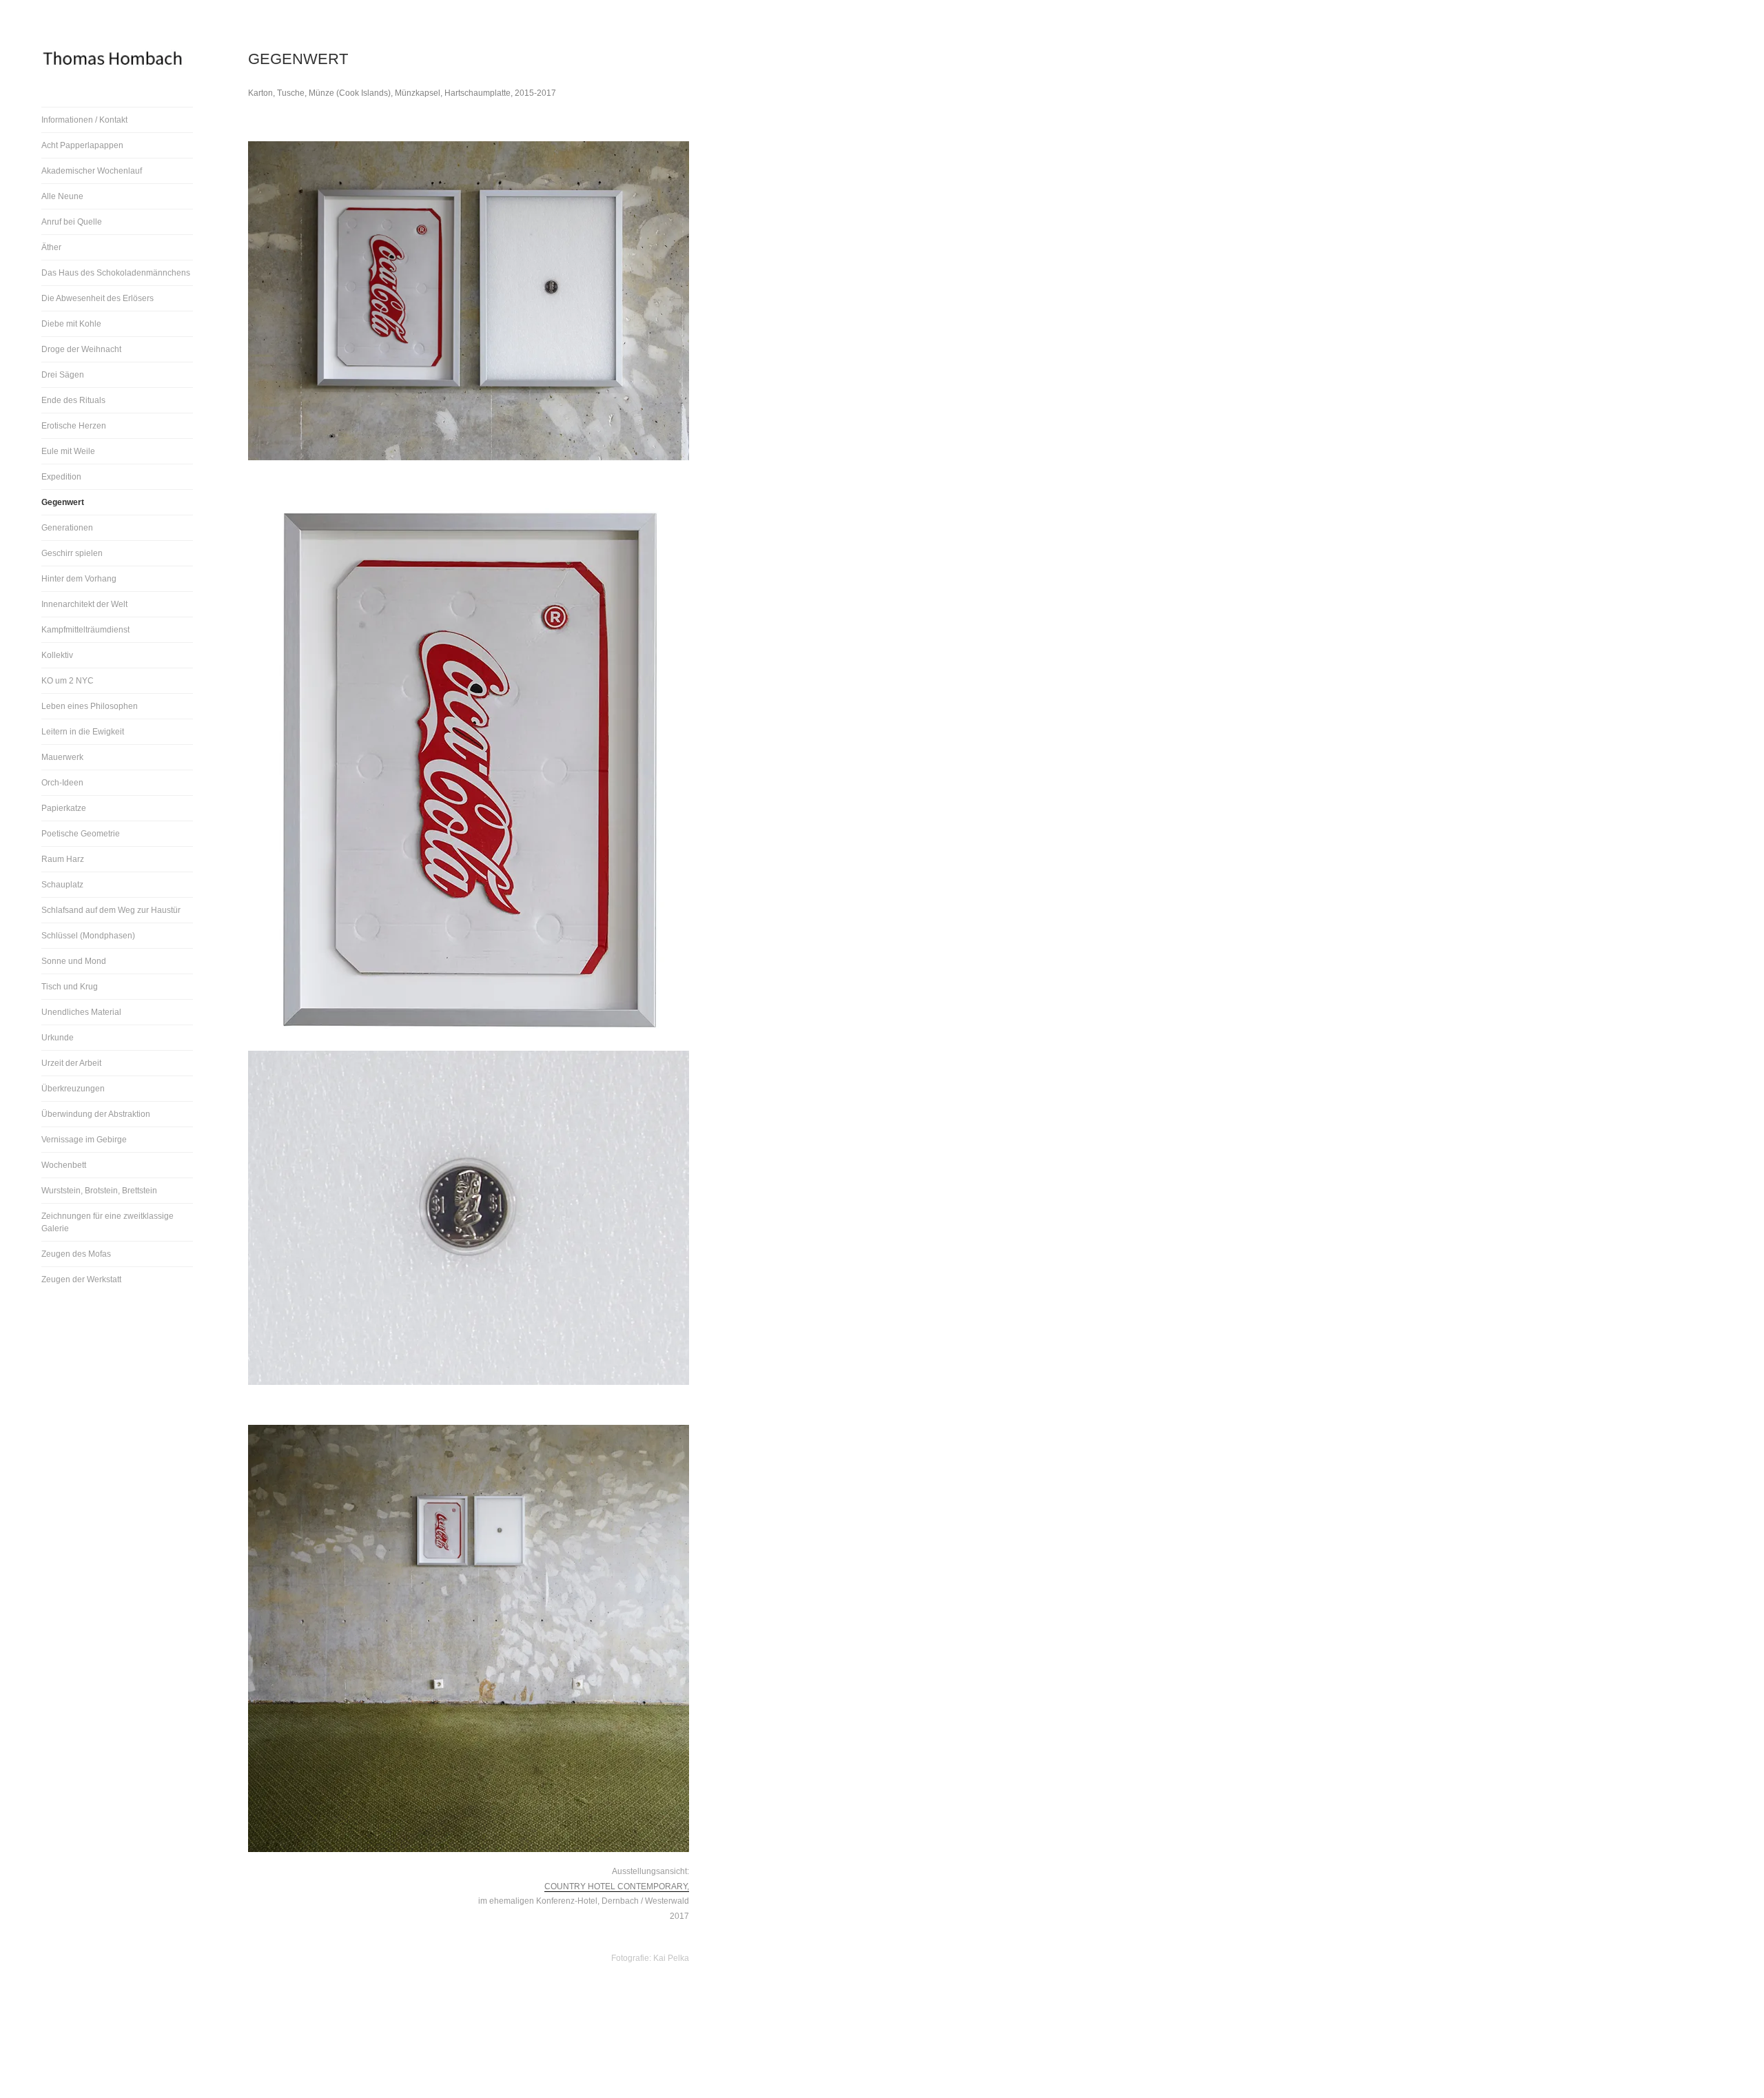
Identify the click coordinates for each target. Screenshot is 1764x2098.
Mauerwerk (62, 757)
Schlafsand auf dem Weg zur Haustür (111, 910)
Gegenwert (63, 502)
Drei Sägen (63, 375)
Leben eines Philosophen (90, 706)
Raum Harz (63, 859)
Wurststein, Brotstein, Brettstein (99, 1191)
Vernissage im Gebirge (84, 1140)
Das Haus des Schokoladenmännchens (116, 273)
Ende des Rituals (73, 400)
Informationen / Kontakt (84, 120)
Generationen (67, 528)
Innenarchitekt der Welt (84, 604)
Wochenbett (64, 1165)
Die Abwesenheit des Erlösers (98, 298)
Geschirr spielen (72, 553)
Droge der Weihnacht (81, 349)
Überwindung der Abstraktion (96, 1114)
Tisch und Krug (70, 987)
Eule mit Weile (68, 451)
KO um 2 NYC (68, 681)
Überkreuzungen (73, 1089)
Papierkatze (64, 808)
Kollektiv (57, 655)
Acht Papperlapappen (82, 145)
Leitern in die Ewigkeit (83, 732)
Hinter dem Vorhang (79, 579)
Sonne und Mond (74, 961)
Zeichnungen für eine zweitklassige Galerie (107, 1222)
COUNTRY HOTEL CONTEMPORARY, (617, 1886)
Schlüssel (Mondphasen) (88, 936)
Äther (51, 247)
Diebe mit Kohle (71, 324)
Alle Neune (62, 196)
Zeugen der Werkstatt (81, 1279)
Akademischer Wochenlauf (92, 171)
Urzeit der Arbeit (71, 1063)
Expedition (61, 477)
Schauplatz (62, 885)
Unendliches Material (81, 1012)
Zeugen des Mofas (76, 1254)
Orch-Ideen (62, 783)
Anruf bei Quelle (72, 222)
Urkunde (58, 1038)
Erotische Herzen (74, 426)
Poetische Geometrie (81, 834)
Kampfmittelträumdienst (85, 630)
